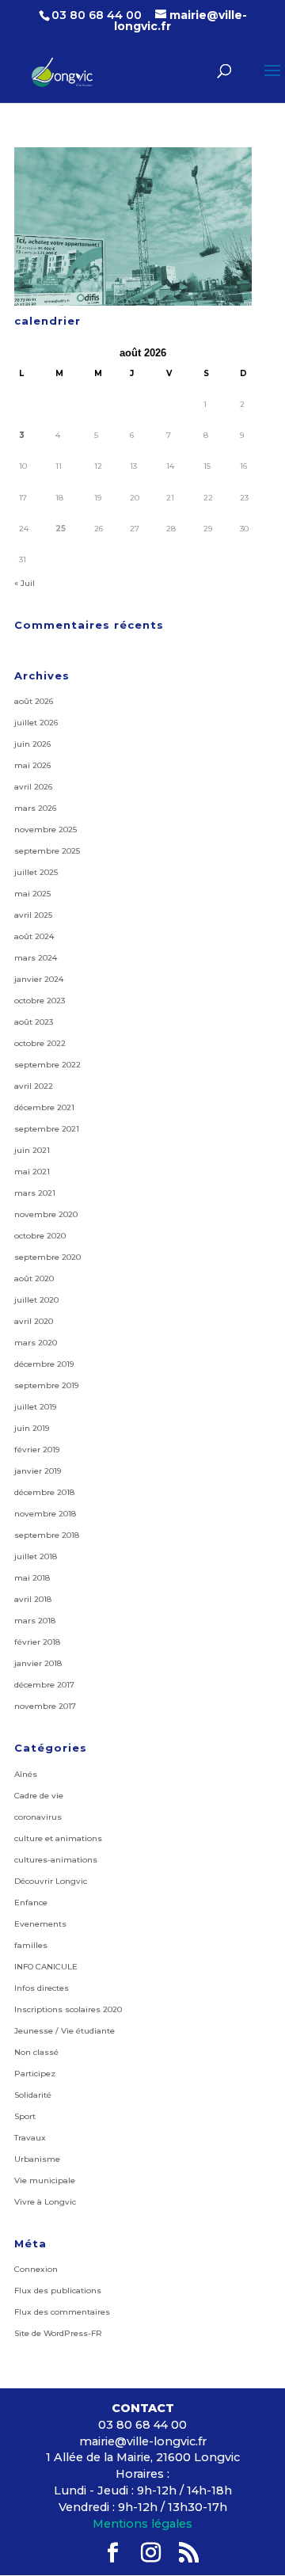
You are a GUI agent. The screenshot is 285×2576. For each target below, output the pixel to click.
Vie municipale (45, 2180)
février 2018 (37, 1642)
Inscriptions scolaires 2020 (68, 2009)
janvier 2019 (38, 1471)
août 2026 (34, 701)
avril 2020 (34, 1321)
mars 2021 (35, 1193)
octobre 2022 (40, 1043)
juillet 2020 (36, 1300)
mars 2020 (36, 1343)
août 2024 (34, 936)
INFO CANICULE (46, 1967)
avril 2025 (33, 915)
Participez (35, 2074)
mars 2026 (35, 808)
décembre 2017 (44, 1685)
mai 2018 (32, 1578)
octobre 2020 (40, 1236)
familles (31, 1945)
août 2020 (34, 1278)
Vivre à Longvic (45, 2202)
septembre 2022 (47, 1065)
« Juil (25, 583)
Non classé (36, 2052)
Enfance (31, 1903)
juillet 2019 (35, 1407)
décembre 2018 (44, 1492)
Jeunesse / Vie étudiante (65, 2031)
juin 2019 (32, 1428)
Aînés (26, 1774)
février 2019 (37, 1450)
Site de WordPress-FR (58, 2333)
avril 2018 (33, 1599)
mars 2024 (36, 958)
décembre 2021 (44, 1107)
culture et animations (58, 1838)
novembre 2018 (45, 1514)
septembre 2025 (47, 851)
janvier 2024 (39, 979)
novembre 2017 (45, 1706)
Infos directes (42, 1988)
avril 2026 (33, 787)
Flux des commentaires (62, 2312)
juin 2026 (32, 744)
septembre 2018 (47, 1535)
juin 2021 (32, 1150)
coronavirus (38, 1817)
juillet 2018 (36, 1556)
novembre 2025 (46, 829)
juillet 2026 (36, 723)
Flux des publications (58, 2291)
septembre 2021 (47, 1129)
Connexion (36, 2269)
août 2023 (34, 1022)
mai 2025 (32, 894)
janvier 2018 (38, 1663)
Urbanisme (37, 2159)
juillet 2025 (36, 872)
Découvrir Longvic (51, 1881)
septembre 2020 (47, 1257)
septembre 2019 (46, 1385)
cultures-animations (56, 1860)
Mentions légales (142, 2524)
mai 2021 (32, 1172)
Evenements (40, 1924)
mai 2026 (32, 765)
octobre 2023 (40, 1001)
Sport (25, 2116)
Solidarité (33, 2095)
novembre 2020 (46, 1214)
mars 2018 (35, 1621)
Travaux (30, 2138)
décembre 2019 (44, 1364)
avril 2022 (34, 1086)
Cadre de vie (39, 1796)
